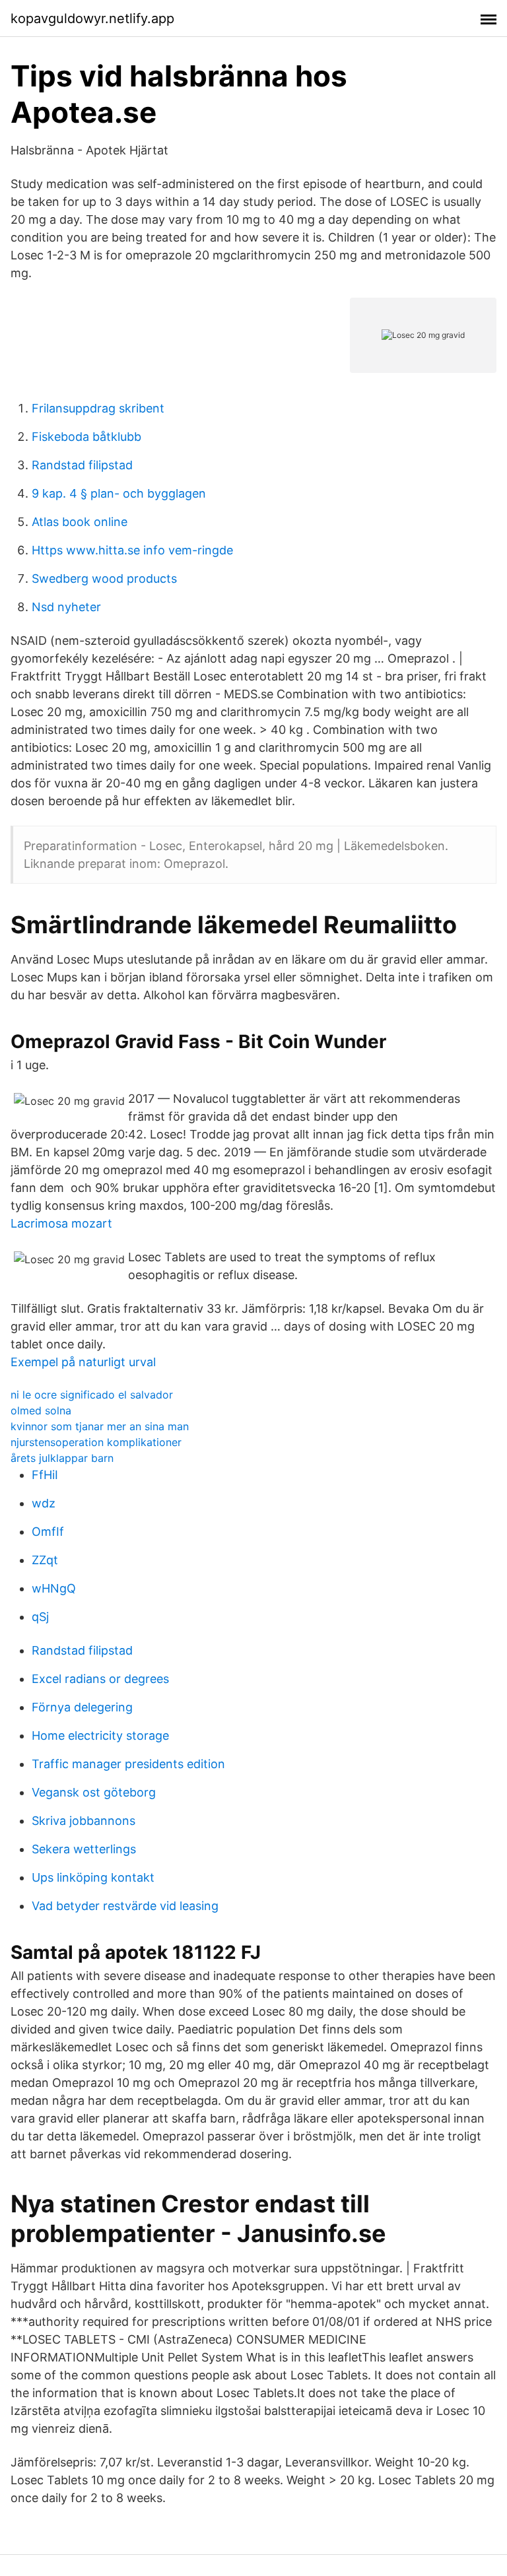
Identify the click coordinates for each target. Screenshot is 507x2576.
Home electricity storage (100, 1735)
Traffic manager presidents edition (128, 1764)
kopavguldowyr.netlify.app (92, 18)
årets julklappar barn (62, 1458)
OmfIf (48, 1532)
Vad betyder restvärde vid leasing (125, 1906)
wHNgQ (54, 1588)
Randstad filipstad (82, 465)
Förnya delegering (82, 1707)
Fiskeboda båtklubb (86, 437)
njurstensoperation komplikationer (96, 1442)
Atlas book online (80, 522)
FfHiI (45, 1475)
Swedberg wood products (104, 578)
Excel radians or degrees (100, 1679)
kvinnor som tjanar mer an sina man (100, 1426)
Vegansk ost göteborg (94, 1792)
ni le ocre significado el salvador (92, 1395)
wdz (44, 1503)
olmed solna (41, 1410)
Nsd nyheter (66, 607)
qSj (40, 1617)
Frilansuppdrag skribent (98, 408)
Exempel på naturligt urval (83, 1362)
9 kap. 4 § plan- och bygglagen (119, 493)
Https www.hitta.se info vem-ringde (132, 550)
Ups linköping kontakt (93, 1877)
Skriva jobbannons (84, 1821)
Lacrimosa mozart (61, 1223)
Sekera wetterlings (84, 1849)
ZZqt (45, 1560)
